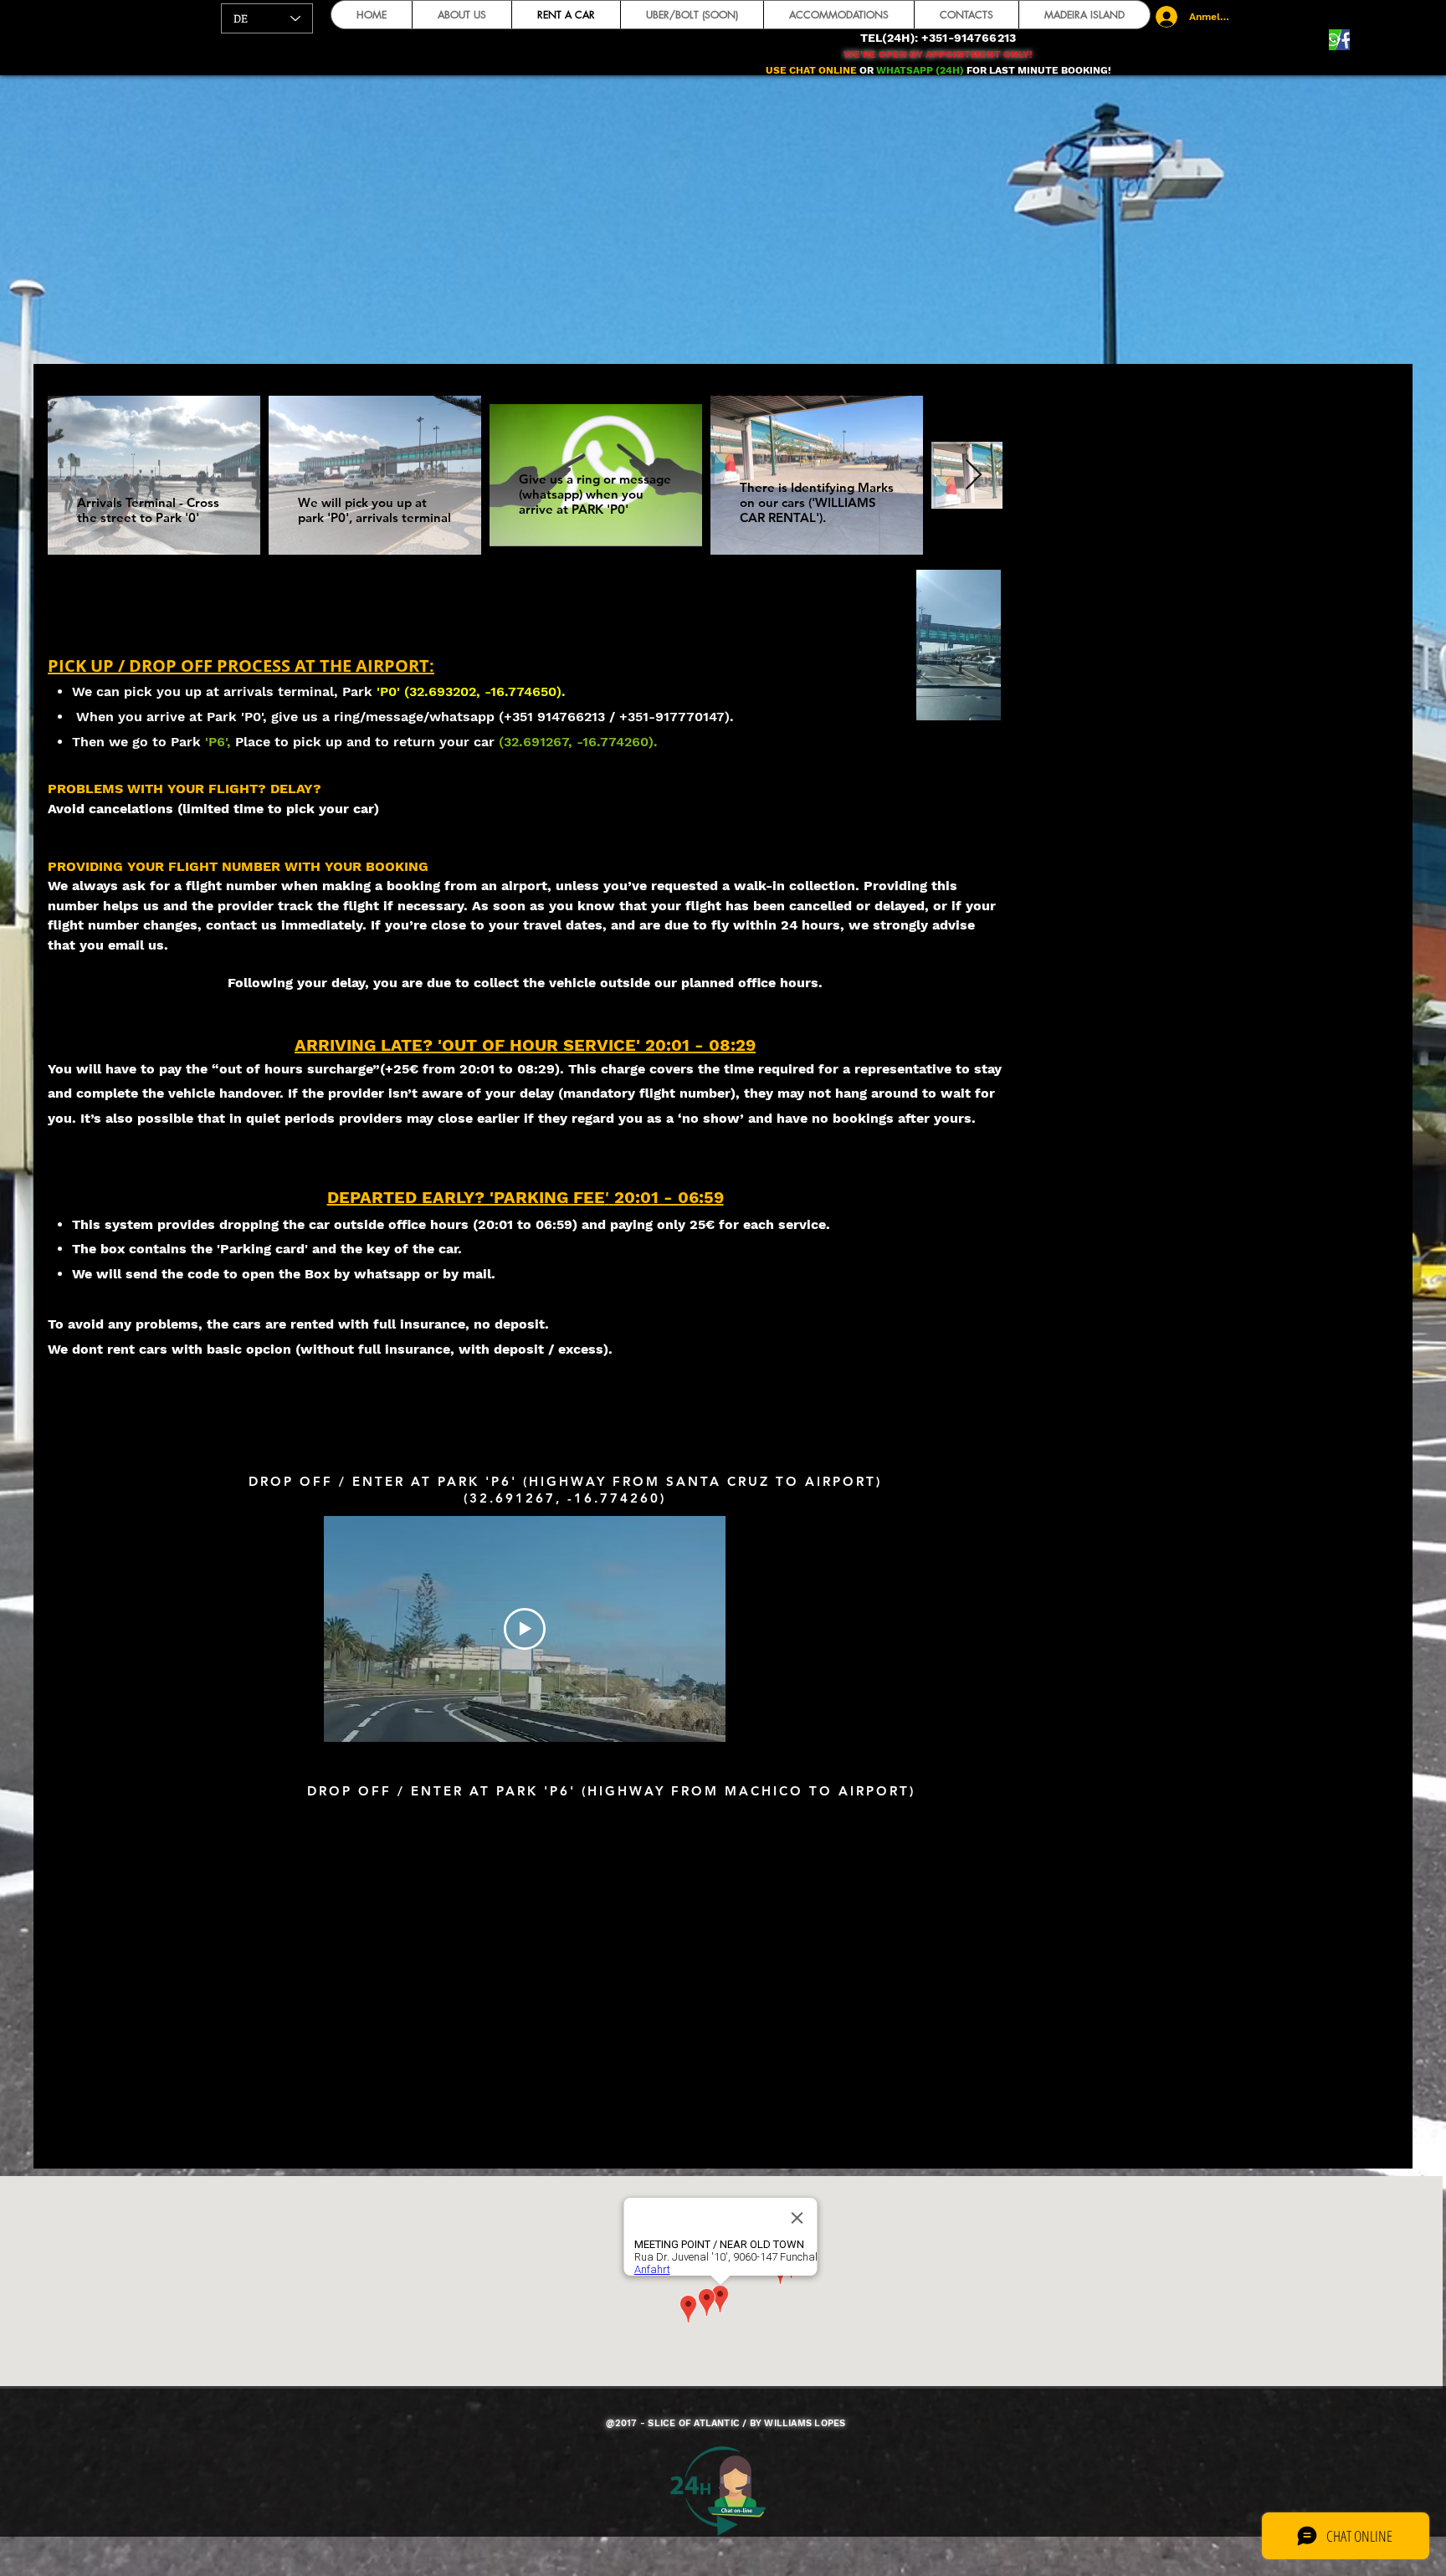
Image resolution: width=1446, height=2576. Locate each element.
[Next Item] (974, 476)
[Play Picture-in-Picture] (1131, 698)
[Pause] (756, 698)
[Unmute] (785, 698)
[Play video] (525, 1629)
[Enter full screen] (1160, 698)
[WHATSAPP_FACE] (1339, 40)
